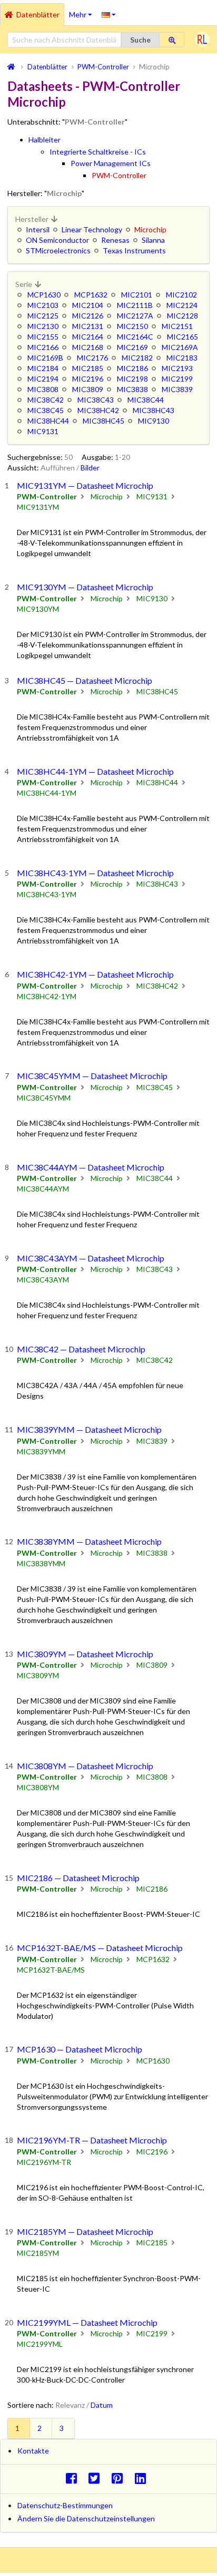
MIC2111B (135, 305)
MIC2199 (177, 379)
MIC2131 (88, 326)
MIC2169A (180, 347)
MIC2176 (92, 358)
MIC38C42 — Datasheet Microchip (81, 1349)
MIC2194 (43, 379)
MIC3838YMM (41, 1563)
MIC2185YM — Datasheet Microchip (85, 2231)
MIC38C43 (96, 400)
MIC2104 (88, 305)
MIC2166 (43, 347)
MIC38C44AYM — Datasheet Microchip (91, 1167)
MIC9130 (154, 421)
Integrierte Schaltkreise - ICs (98, 152)
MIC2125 (43, 316)
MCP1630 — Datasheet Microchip (80, 2049)
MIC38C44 (146, 400)
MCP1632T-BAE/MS (51, 1970)
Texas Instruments (134, 250)
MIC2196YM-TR (44, 2162)
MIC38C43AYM (43, 1280)
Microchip (107, 496)
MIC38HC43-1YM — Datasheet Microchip (95, 873)
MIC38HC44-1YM (47, 793)
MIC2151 (177, 326)
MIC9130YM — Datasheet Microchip (85, 587)
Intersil (38, 229)
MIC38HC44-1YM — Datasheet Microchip (95, 771)
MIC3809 (88, 389)
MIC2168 (88, 347)
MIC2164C (135, 337)
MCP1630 (44, 295)
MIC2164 (88, 337)
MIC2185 (88, 368)
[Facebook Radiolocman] (74, 2478)
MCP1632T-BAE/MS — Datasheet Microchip (100, 1948)
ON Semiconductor (57, 240)
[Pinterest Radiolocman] (120, 2478)
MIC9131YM (38, 507)
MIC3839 (177, 389)
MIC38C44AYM (43, 1189)
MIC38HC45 (103, 421)
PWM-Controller (119, 175)
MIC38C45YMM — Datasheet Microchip (92, 1076)
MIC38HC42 (98, 410)
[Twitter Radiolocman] (97, 2478)
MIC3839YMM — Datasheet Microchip (89, 1429)
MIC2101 (137, 295)
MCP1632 (91, 295)
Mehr (83, 11)
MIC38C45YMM (44, 1098)
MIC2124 (182, 305)
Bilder (90, 468)
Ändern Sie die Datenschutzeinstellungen (86, 2518)
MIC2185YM (38, 2253)
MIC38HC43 (154, 410)
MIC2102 (181, 295)
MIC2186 (132, 368)
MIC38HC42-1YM (47, 996)
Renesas (115, 240)
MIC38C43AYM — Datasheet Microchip (91, 1258)
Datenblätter (38, 14)
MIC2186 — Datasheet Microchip (78, 1878)
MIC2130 (43, 326)
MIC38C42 (46, 400)
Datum (102, 2405)
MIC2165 (183, 337)
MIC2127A (135, 316)
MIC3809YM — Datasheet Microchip (85, 1654)
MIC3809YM (38, 1675)
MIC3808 (43, 389)
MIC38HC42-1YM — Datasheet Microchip (95, 974)
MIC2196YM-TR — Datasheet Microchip (92, 2140)
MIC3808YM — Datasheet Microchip (85, 1766)
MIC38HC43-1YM (47, 894)
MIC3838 (132, 389)
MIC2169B (45, 358)
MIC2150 (132, 326)
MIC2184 (43, 368)
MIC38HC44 (48, 421)
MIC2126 (88, 316)
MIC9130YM (38, 609)
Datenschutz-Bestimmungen (65, 2505)
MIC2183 (182, 358)
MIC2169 (132, 347)
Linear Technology (92, 229)
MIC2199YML (40, 2344)
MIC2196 (88, 379)
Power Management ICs (111, 163)
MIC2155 (43, 337)
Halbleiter (45, 140)
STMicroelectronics (58, 250)
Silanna (153, 240)
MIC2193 (177, 368)
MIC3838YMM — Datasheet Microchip (89, 1541)
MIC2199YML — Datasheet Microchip (87, 2322)
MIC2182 (137, 358)
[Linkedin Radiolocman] (143, 2478)
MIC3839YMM (41, 1451)
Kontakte (33, 2451)
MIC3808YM (38, 1787)
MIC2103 (43, 305)
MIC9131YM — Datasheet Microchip (85, 485)
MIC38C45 (46, 410)
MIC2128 (183, 316)
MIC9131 (43, 431)
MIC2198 (132, 379)
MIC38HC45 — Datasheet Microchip (85, 680)
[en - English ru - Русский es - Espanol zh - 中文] (109, 14)
